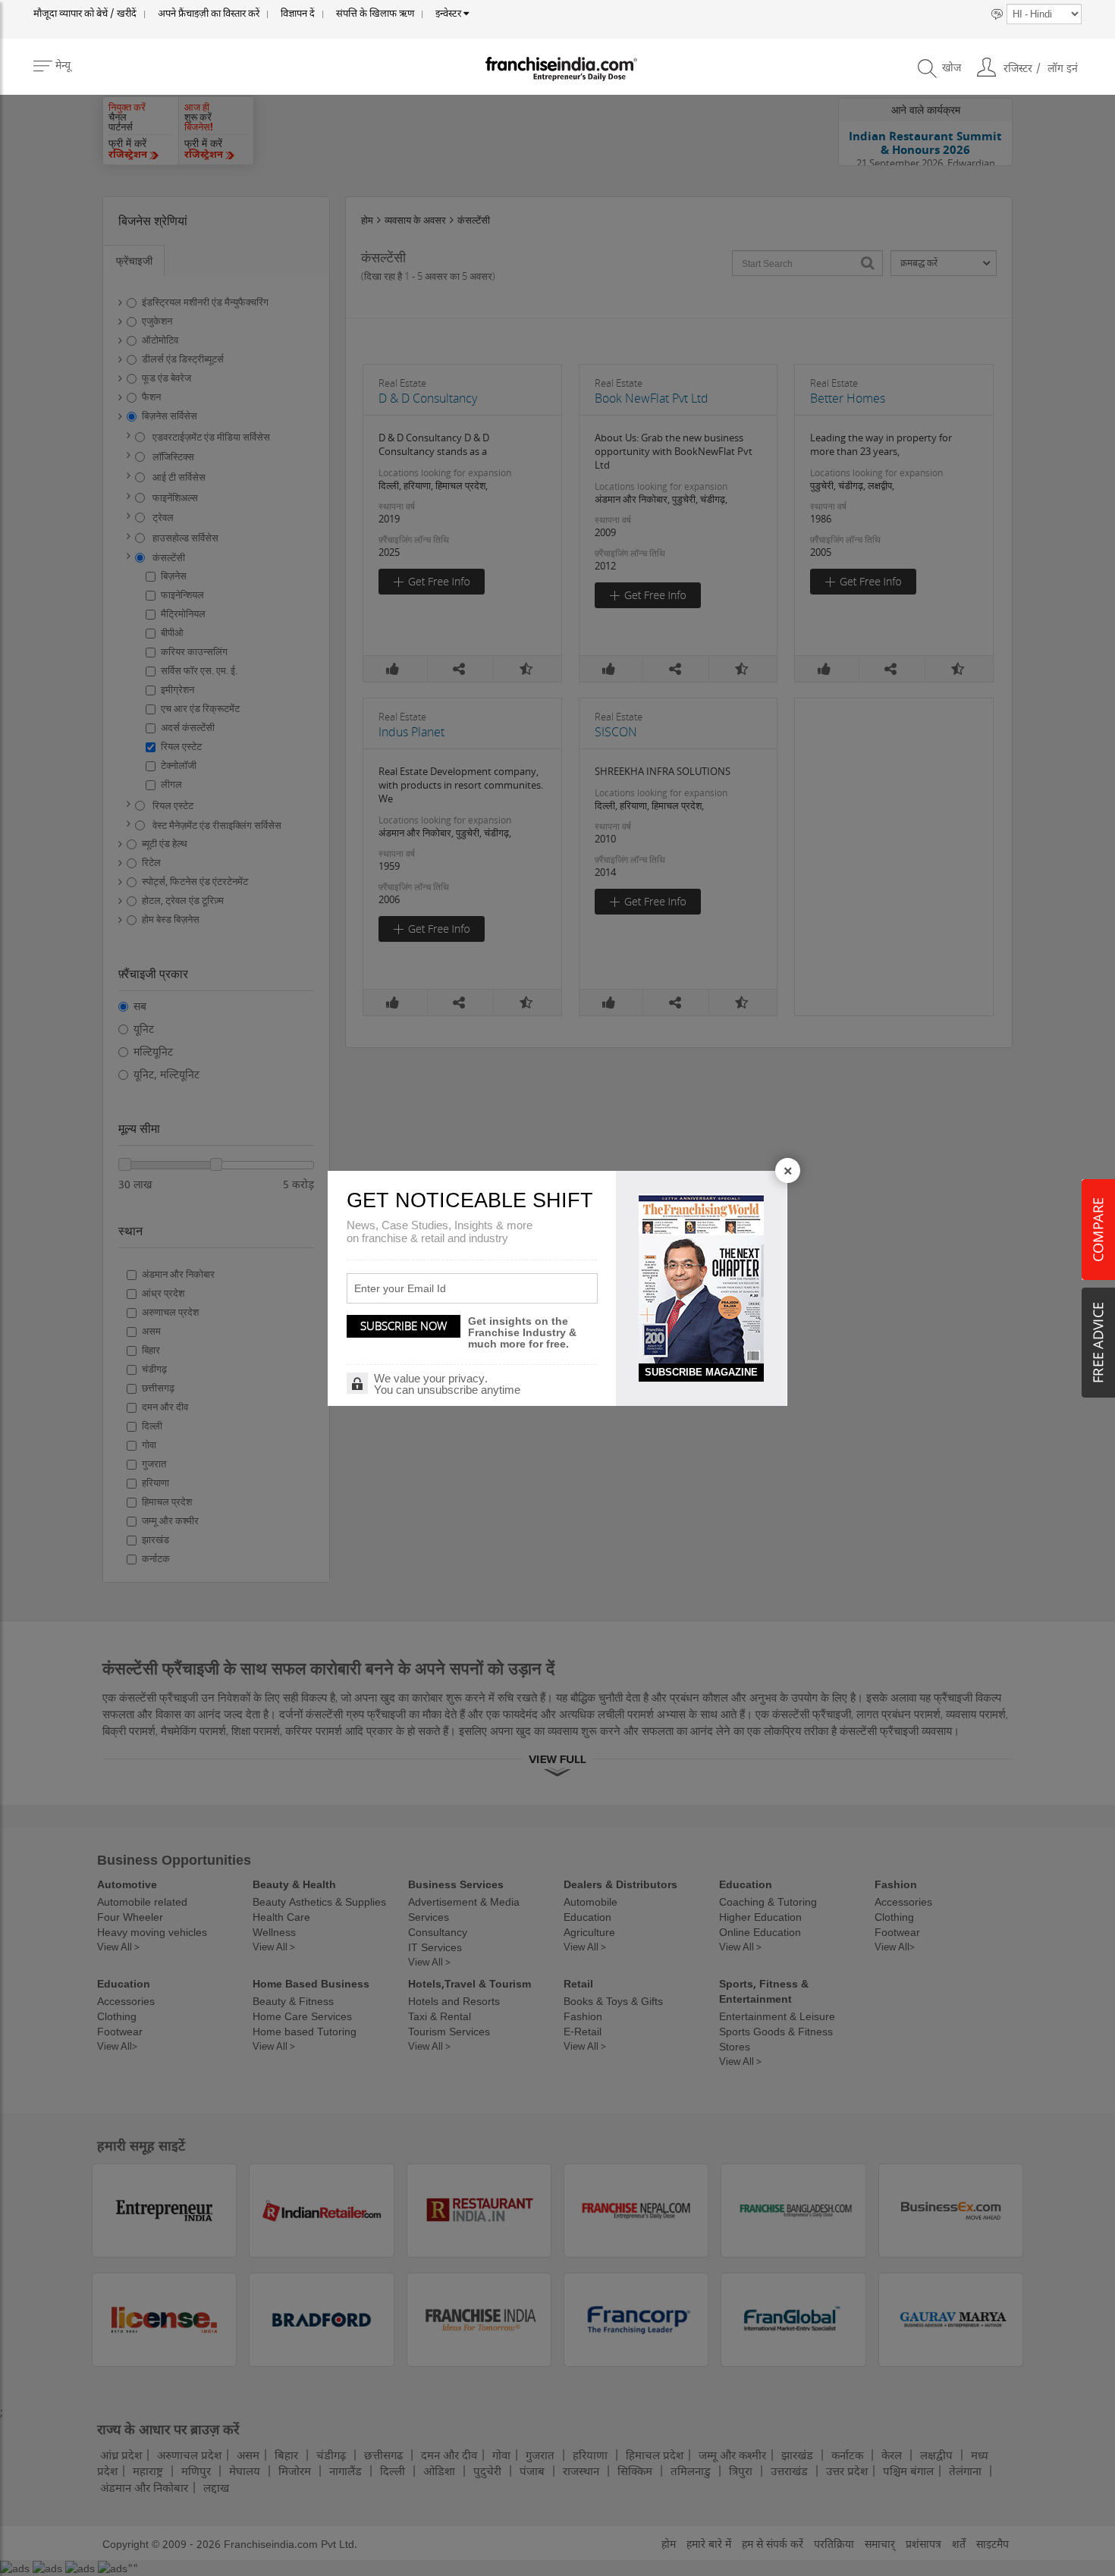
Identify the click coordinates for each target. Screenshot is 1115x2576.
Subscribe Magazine (701, 1372)
